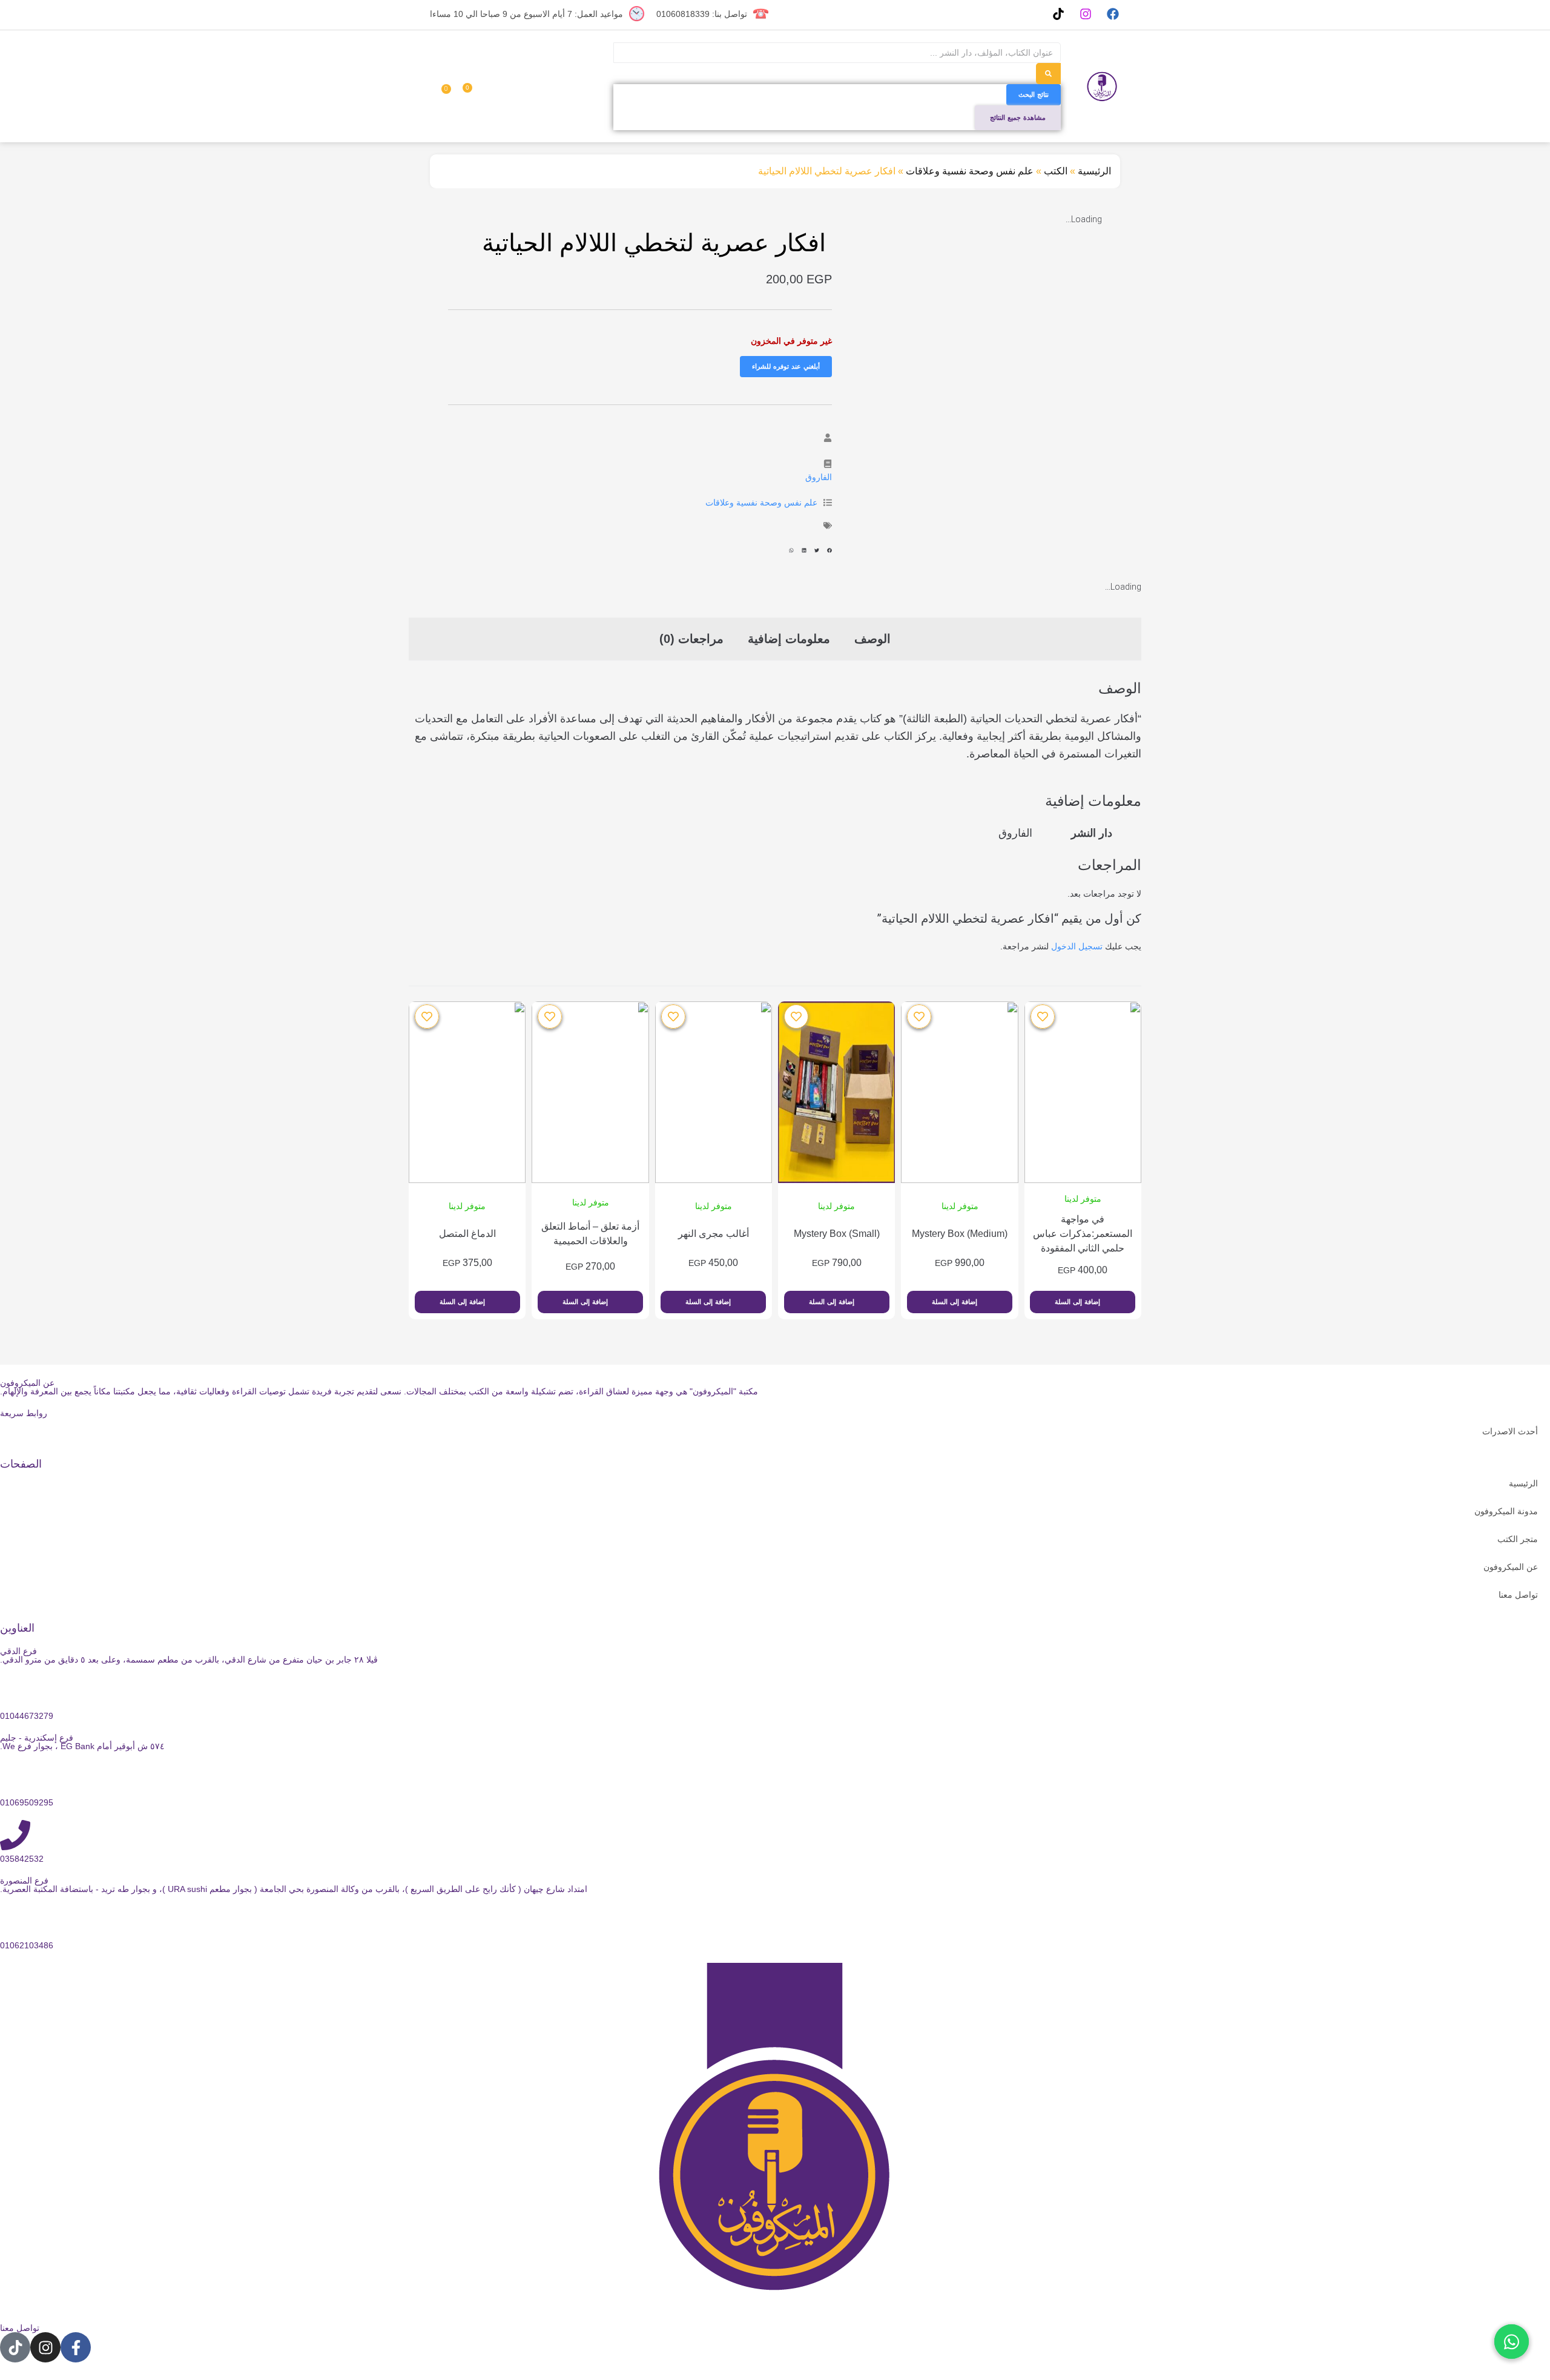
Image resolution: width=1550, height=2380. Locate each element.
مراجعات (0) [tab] (691, 639)
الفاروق (819, 477)
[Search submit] (1048, 74)
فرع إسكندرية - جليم (37, 1738)
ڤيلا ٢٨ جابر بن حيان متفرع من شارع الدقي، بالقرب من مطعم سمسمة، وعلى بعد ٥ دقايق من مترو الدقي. (189, 1660)
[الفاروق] (828, 464)
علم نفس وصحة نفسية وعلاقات (970, 171)
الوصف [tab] (872, 639)
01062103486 (27, 1945)
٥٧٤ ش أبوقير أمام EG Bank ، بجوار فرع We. (82, 1746)
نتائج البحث (1034, 94)
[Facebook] (1113, 14)
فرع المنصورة (24, 1881)
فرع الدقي (18, 1651)
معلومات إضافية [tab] (789, 639)
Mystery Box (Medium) (960, 1234)
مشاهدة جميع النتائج (1018, 117)
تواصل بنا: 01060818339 (702, 14)
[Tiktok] (1058, 14)
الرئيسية (1094, 171)
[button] (829, 551)
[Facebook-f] (76, 2347)
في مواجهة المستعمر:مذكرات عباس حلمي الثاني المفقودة (1083, 1234)
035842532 (22, 1859)
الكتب (1056, 171)
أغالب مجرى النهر (714, 1234)
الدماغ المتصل (467, 1234)
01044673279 (27, 1716)
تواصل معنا (1518, 1595)
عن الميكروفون (1511, 1567)
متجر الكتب (1518, 1539)
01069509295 (27, 1802)
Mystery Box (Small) (837, 1234)
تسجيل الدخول (1077, 946)
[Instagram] (1085, 14)
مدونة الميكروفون (1506, 1511)
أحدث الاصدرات (1510, 1431)
